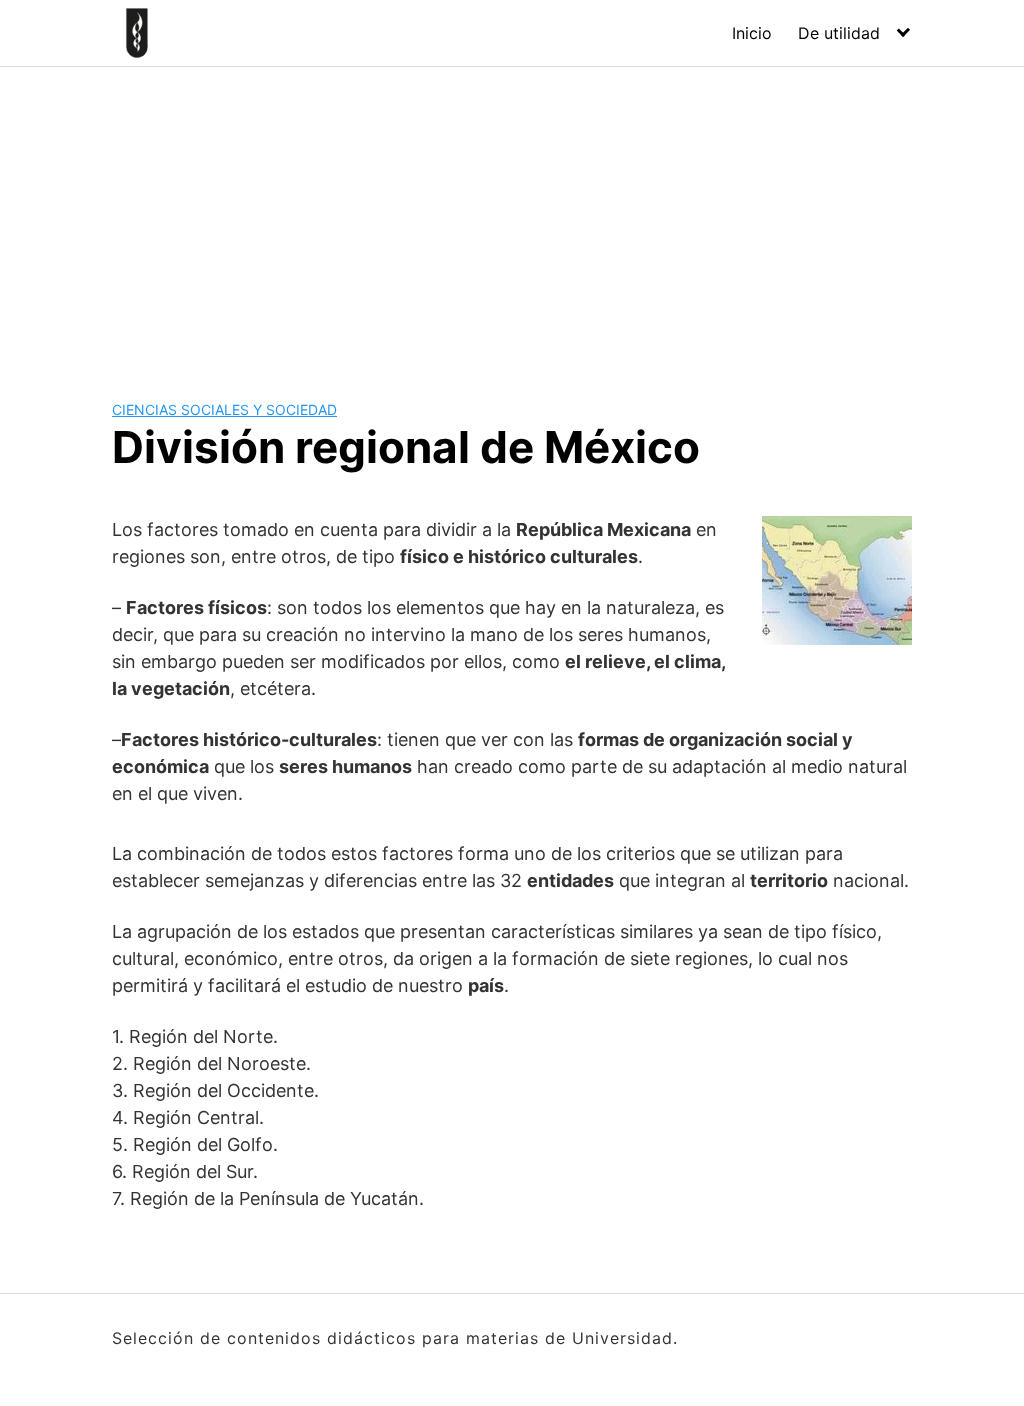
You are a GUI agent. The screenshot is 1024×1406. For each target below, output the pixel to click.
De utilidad (839, 33)
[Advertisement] (512, 217)
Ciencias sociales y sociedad (224, 409)
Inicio (752, 33)
